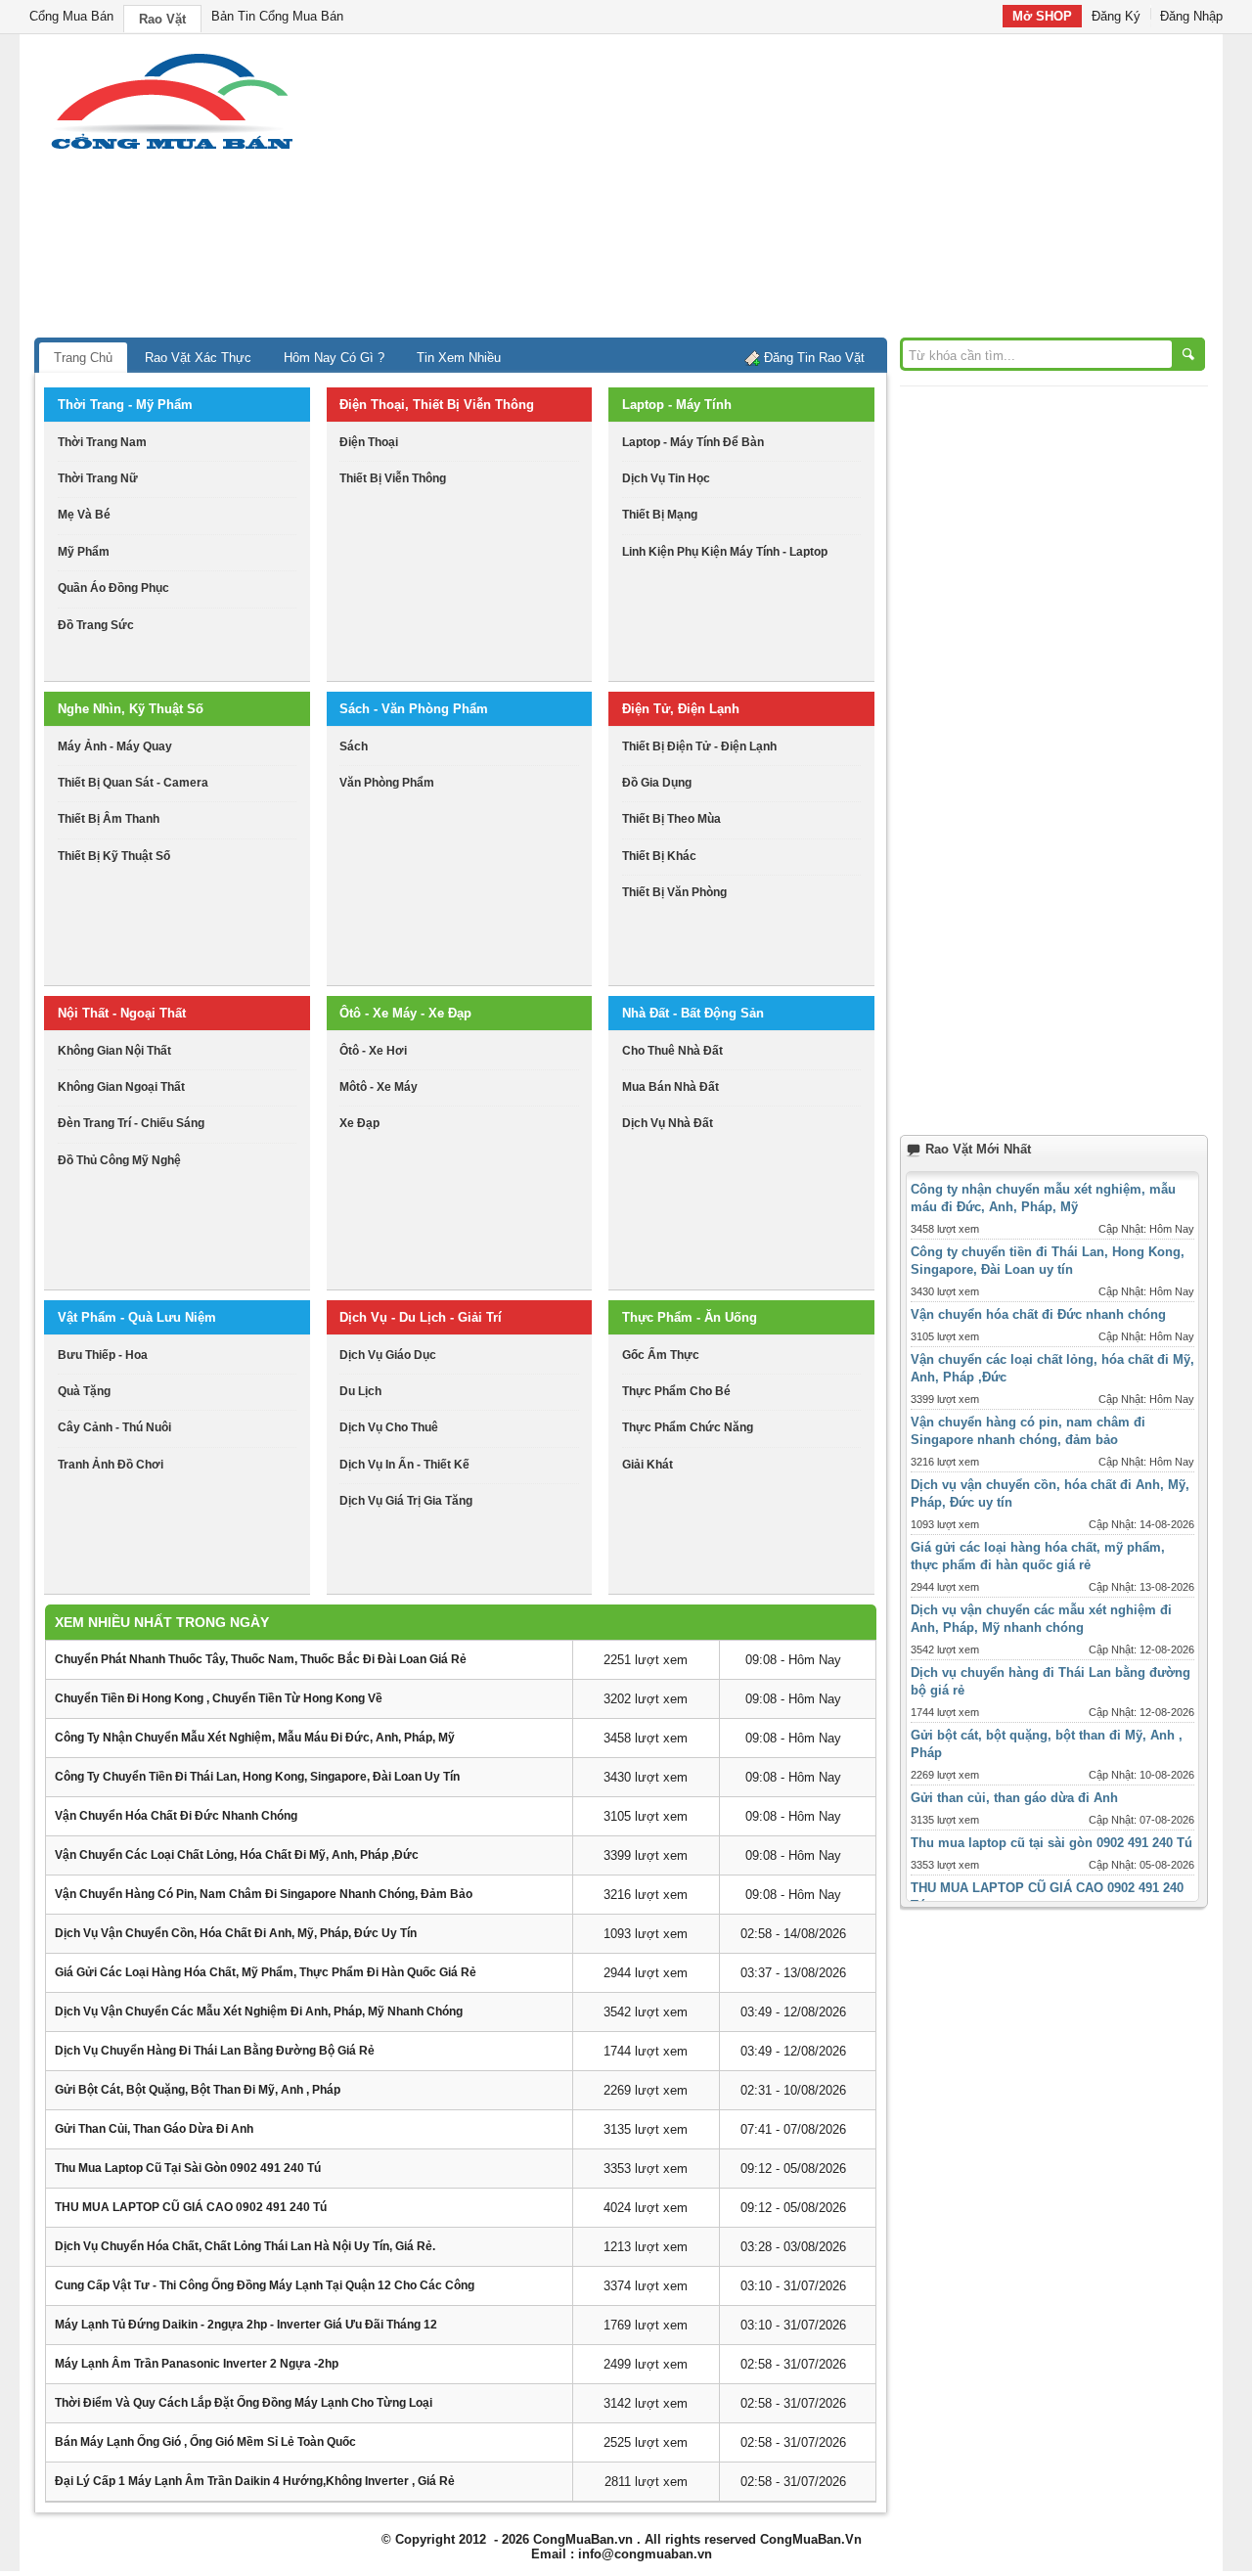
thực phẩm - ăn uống (690, 1317)
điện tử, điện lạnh (681, 709)
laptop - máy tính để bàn (693, 442)
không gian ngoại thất (121, 1087)
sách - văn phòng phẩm (414, 709)
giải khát (648, 1465)
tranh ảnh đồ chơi (111, 1465)
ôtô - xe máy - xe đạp (405, 1013)
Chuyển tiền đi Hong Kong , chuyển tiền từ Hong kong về (219, 1698)
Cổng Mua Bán (71, 16)
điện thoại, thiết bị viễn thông (437, 405)
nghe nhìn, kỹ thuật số (131, 709)
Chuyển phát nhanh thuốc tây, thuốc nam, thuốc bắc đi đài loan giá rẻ (261, 1659)
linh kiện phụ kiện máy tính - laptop (725, 552)
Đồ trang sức (96, 625)
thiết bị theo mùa (671, 819)
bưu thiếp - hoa (103, 1355)
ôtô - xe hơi (373, 1051)
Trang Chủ (83, 358)
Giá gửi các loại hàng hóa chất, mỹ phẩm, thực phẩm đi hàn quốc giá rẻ (266, 1972)
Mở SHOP (1042, 16)
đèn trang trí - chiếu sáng (131, 1123)
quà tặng (84, 1391)
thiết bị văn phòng (674, 892)
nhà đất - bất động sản (693, 1013)
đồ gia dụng (657, 783)
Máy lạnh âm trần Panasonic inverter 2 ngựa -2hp (197, 2364)
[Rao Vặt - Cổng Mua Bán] (172, 149)
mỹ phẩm (84, 552)
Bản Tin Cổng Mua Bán (277, 16)
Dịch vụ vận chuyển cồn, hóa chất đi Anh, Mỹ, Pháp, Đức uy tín (236, 1933)
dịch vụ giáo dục (388, 1355)
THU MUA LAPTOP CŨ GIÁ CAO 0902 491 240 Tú (191, 2207)
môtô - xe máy (379, 1087)
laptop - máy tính (677, 405)
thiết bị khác (659, 856)
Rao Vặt (162, 19)
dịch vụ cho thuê (389, 1427)
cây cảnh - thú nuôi (114, 1427)
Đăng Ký (1116, 16)
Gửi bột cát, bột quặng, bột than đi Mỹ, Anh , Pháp (198, 2090)
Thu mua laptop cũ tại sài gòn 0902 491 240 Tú (188, 2168)
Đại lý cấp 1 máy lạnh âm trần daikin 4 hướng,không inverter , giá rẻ (255, 2481)
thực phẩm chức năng (688, 1427)
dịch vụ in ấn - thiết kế (404, 1465)
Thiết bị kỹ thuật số (114, 856)
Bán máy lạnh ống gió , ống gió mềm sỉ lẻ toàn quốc (205, 2442)
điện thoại (369, 442)
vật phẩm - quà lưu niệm (137, 1317)
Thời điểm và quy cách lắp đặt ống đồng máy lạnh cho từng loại (244, 2403)
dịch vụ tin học (666, 478)
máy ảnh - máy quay (115, 746)
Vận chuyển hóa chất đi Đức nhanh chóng (176, 1816)
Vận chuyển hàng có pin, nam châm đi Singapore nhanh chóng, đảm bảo (264, 1894)
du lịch (360, 1391)
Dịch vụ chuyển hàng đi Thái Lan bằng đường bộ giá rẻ (215, 2051)
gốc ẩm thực (661, 1355)
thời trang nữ (98, 478)
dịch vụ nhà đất (668, 1123)
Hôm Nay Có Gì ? (334, 358)
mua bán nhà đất (671, 1087)
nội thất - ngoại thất (122, 1013)
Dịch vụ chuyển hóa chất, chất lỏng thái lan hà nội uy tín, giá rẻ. (245, 2246)
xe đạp (359, 1123)
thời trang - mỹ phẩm (125, 405)
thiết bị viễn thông (393, 478)
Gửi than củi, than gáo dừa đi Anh (154, 2129)
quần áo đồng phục (113, 588)
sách (354, 746)
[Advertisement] (792, 191)
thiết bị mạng (660, 515)
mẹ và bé (84, 515)
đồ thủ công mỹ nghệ (119, 1160)
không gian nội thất (114, 1051)
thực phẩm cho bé (676, 1391)
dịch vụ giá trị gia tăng (406, 1501)
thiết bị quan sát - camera (133, 783)
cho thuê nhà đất (672, 1051)
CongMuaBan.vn (583, 2539)
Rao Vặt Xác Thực (198, 358)
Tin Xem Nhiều (459, 358)
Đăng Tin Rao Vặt (814, 358)
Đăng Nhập (1191, 16)
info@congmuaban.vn (645, 2554)
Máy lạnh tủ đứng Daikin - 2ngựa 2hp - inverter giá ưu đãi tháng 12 (246, 2325)
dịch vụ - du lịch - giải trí (421, 1317)
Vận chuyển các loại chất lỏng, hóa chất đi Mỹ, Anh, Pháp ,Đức (237, 1855)
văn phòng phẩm (387, 783)
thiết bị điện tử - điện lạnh (699, 746)
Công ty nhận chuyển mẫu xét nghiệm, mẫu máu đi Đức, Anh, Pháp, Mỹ (255, 1738)
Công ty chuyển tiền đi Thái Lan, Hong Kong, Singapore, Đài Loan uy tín (257, 1777)
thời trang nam (102, 442)
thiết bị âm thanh (109, 819)
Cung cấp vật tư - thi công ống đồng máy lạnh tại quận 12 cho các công (265, 2285)
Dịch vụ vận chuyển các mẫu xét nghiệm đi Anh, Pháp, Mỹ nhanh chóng (259, 2011)
